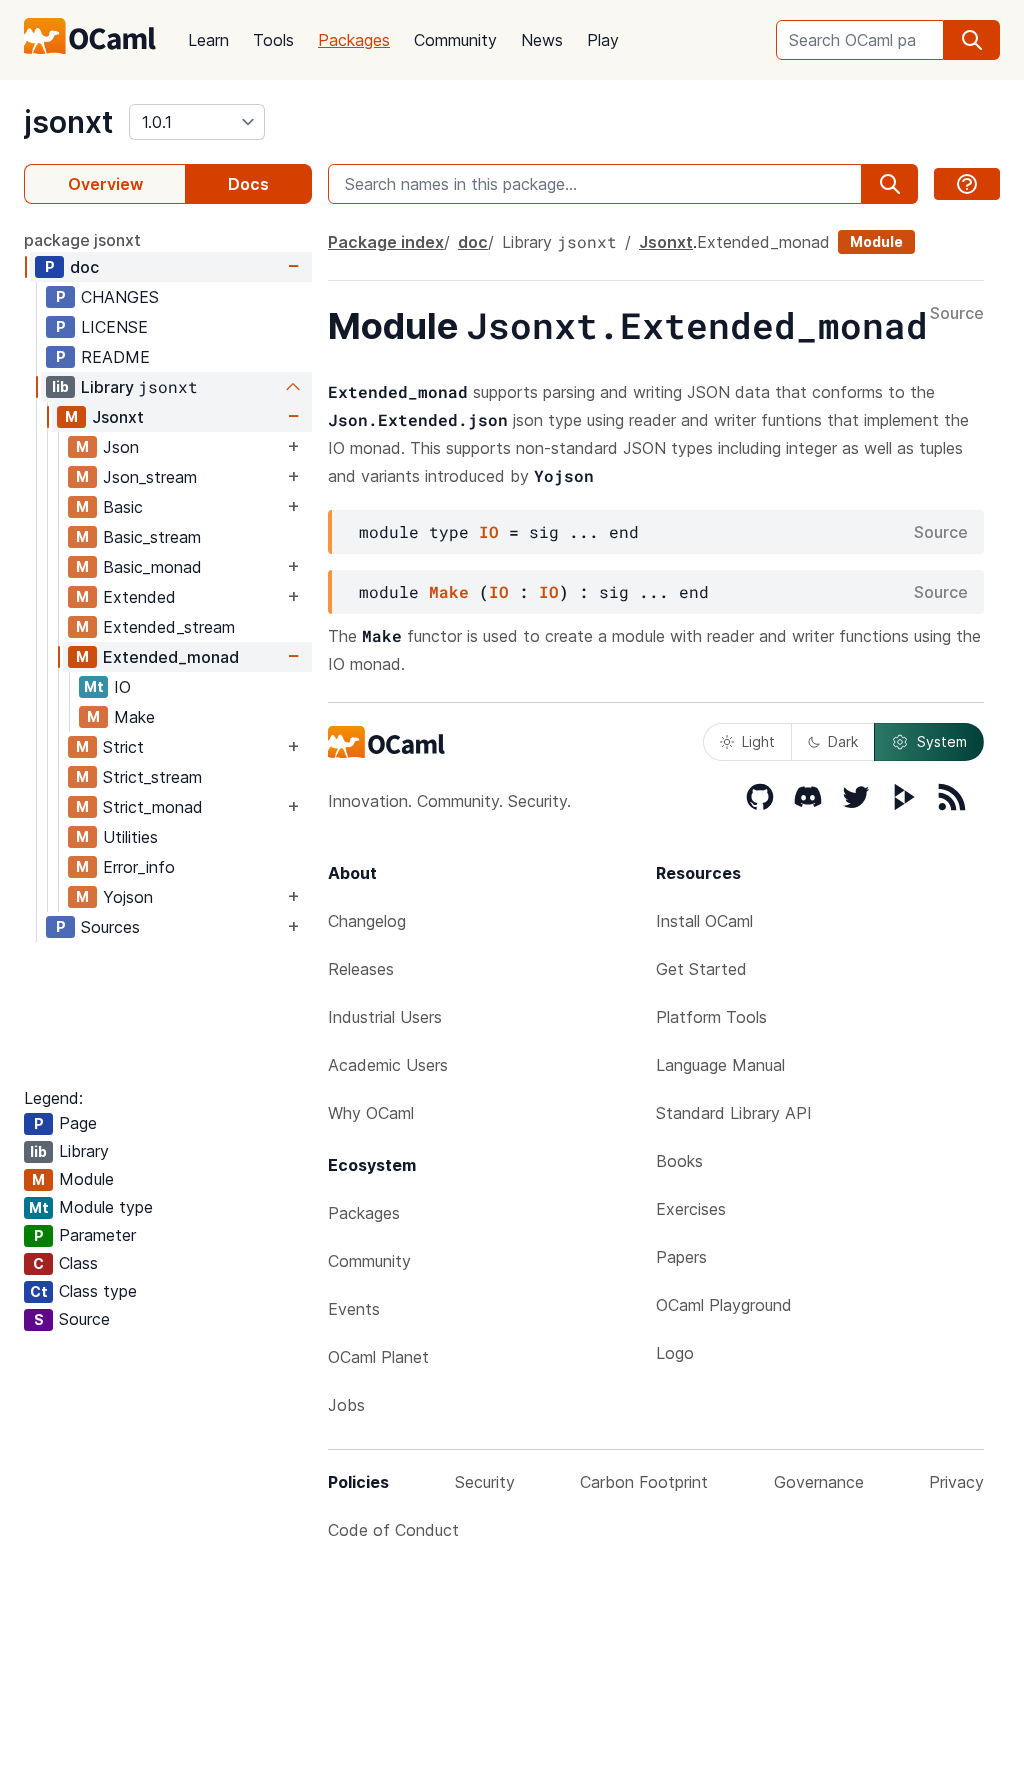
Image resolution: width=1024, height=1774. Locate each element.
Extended (139, 597)
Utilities (130, 837)
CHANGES (120, 297)
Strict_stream (152, 777)
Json (121, 447)
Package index (386, 242)
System (942, 741)
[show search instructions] (967, 184)
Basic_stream (152, 537)
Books (679, 1161)
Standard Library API (734, 1113)
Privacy (956, 1482)
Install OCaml (704, 921)
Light (758, 741)
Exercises (691, 1209)
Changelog (367, 921)
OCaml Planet (378, 1357)
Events (354, 1309)
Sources (110, 927)
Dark (843, 741)
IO (122, 687)
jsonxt (68, 122)
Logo (675, 1353)
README (115, 357)
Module (876, 241)
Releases (361, 969)
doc (84, 267)
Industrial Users (385, 1017)
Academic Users (388, 1065)
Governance (819, 1482)
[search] (972, 40)
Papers (681, 1257)
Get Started (701, 969)
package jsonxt (82, 240)
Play (603, 40)
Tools (273, 40)
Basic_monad (152, 567)
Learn (208, 40)
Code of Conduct (393, 1530)
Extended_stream (169, 627)
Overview (105, 184)
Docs (248, 184)
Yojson (128, 897)
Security (485, 1482)
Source (957, 314)
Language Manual (720, 1065)
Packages (354, 40)
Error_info (139, 867)
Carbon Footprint (644, 1482)
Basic (123, 507)
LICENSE (114, 327)
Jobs (346, 1405)
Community (455, 40)
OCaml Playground (724, 1305)
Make (134, 717)
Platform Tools (711, 1017)
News (542, 40)
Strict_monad (153, 807)
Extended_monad (171, 657)
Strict (123, 747)
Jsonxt (118, 417)
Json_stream (150, 477)
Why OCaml (371, 1113)
